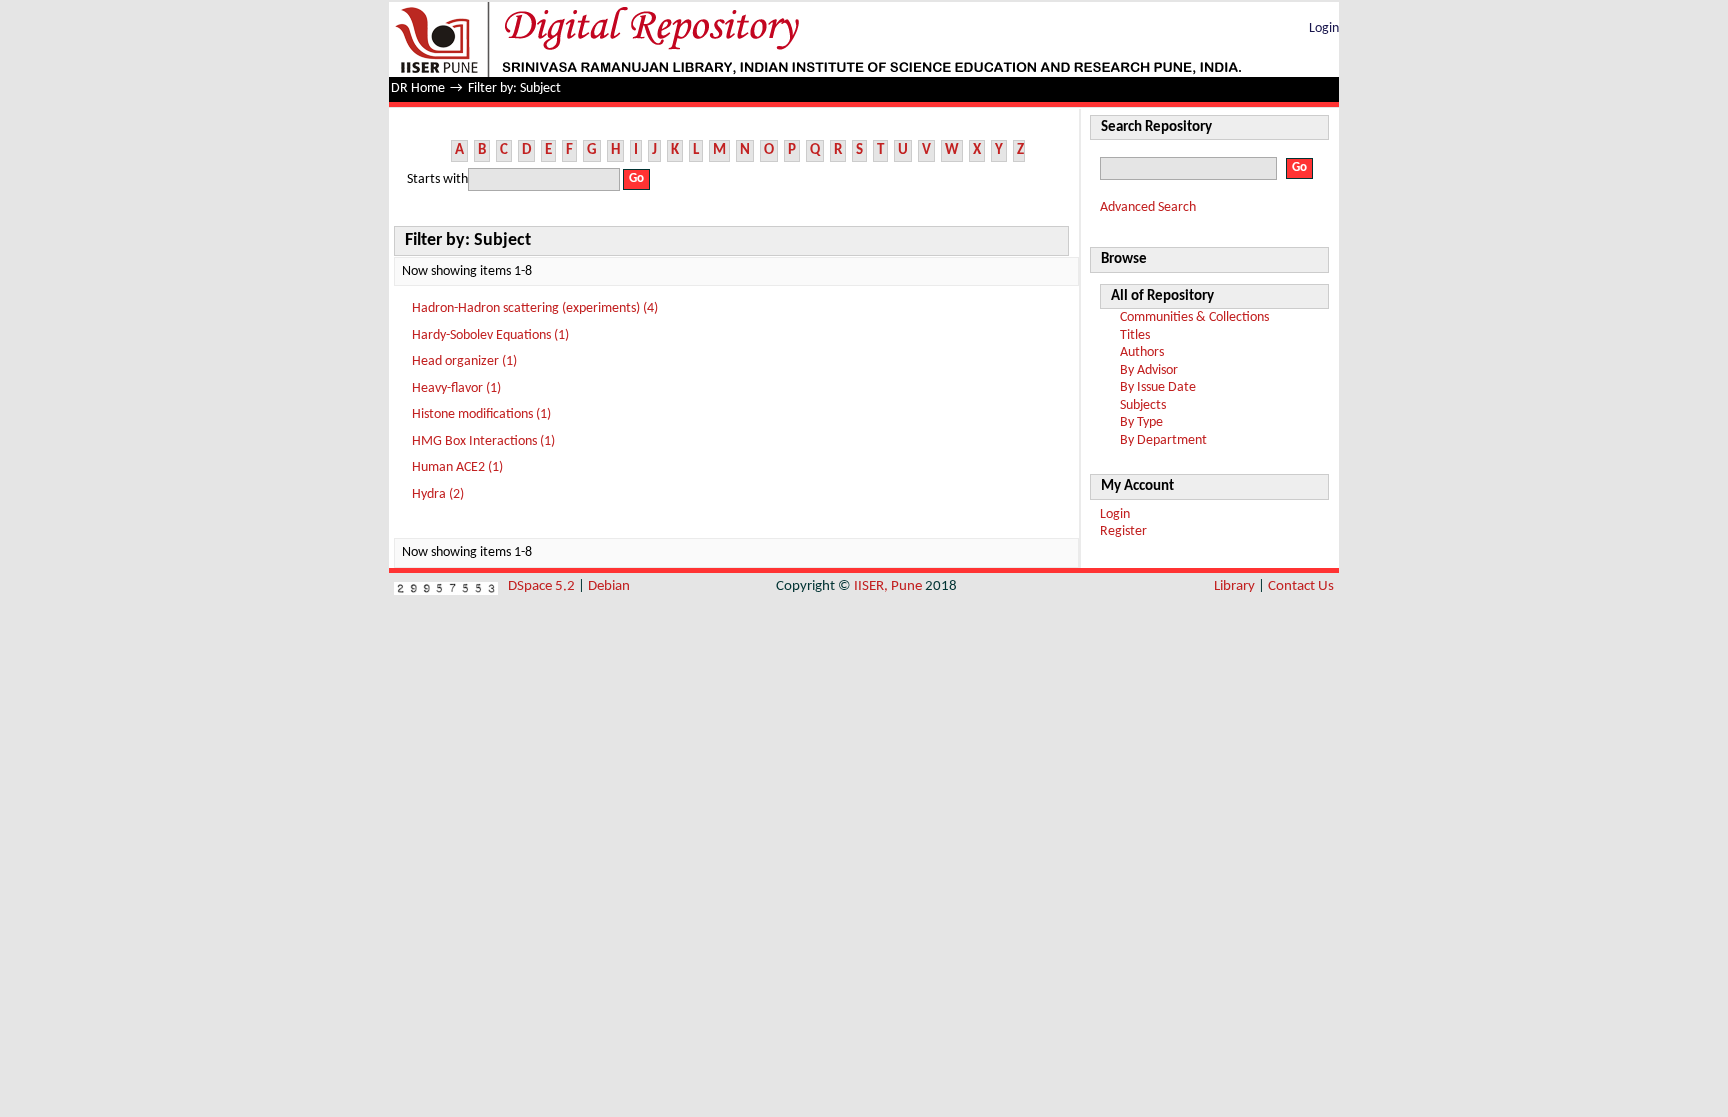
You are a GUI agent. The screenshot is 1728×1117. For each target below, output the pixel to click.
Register (1123, 531)
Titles (1135, 335)
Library (1234, 586)
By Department (1163, 440)
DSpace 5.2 (543, 586)
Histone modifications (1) (481, 414)
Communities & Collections (1194, 317)
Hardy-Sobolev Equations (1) (490, 335)
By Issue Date (1158, 387)
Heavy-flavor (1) (456, 388)
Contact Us (1301, 586)
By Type (1141, 422)
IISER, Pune (888, 586)
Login (1324, 28)
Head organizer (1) (464, 361)
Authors (1142, 352)
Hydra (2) (438, 494)
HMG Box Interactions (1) (483, 441)
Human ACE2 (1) (457, 467)
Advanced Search (1148, 207)
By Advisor (1149, 370)
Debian (609, 586)
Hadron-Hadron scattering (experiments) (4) (535, 308)
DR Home (418, 88)
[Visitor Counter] (446, 586)
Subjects (1143, 405)
